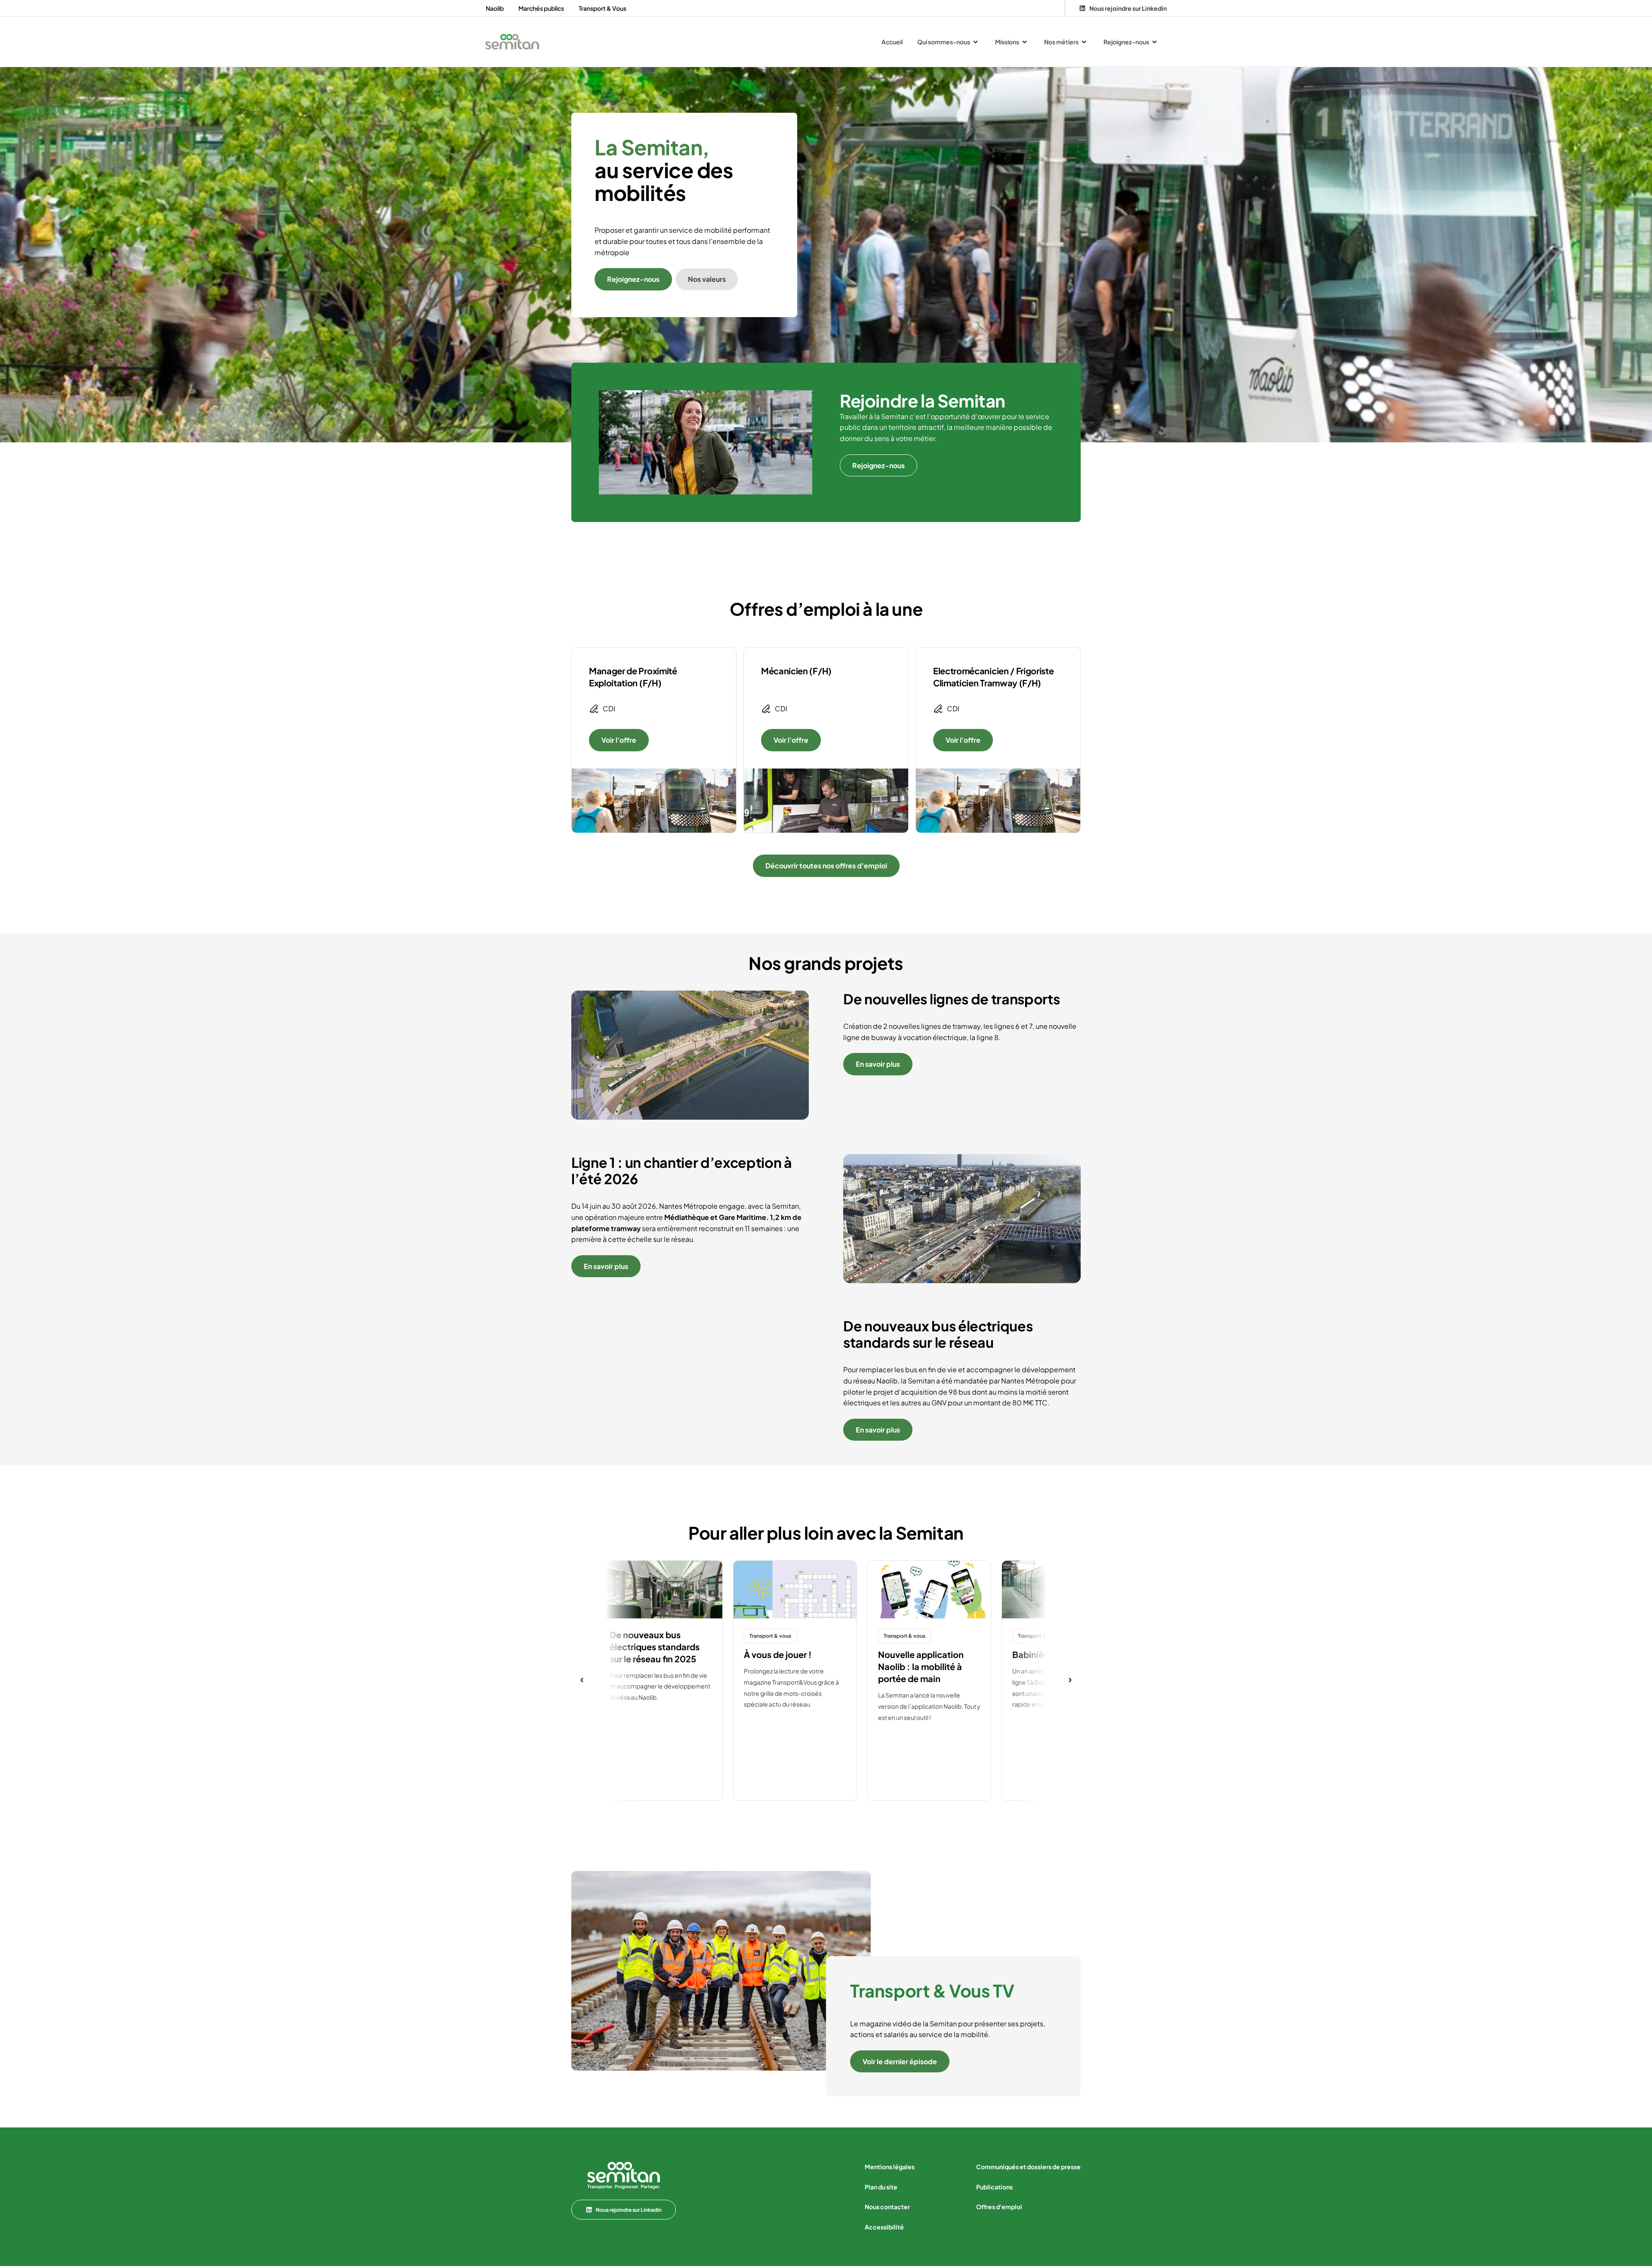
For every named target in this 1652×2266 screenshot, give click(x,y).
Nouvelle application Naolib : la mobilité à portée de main (921, 1666)
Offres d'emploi (999, 2207)
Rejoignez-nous (633, 279)
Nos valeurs (707, 279)
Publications (994, 2187)
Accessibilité (884, 2227)
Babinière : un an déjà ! (1059, 1654)
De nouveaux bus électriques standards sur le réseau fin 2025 (655, 1647)
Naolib (495, 8)
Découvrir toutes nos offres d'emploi (826, 866)
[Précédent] (582, 1681)
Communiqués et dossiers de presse (1028, 2167)
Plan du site (881, 2187)
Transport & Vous (603, 8)
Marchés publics (541, 8)
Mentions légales (890, 2167)
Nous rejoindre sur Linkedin (629, 2210)
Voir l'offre (619, 740)
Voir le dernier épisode (900, 2061)
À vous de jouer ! (778, 1654)
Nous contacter (887, 2207)
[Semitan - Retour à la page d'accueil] (512, 42)
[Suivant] (1070, 1681)
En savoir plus (878, 1064)
